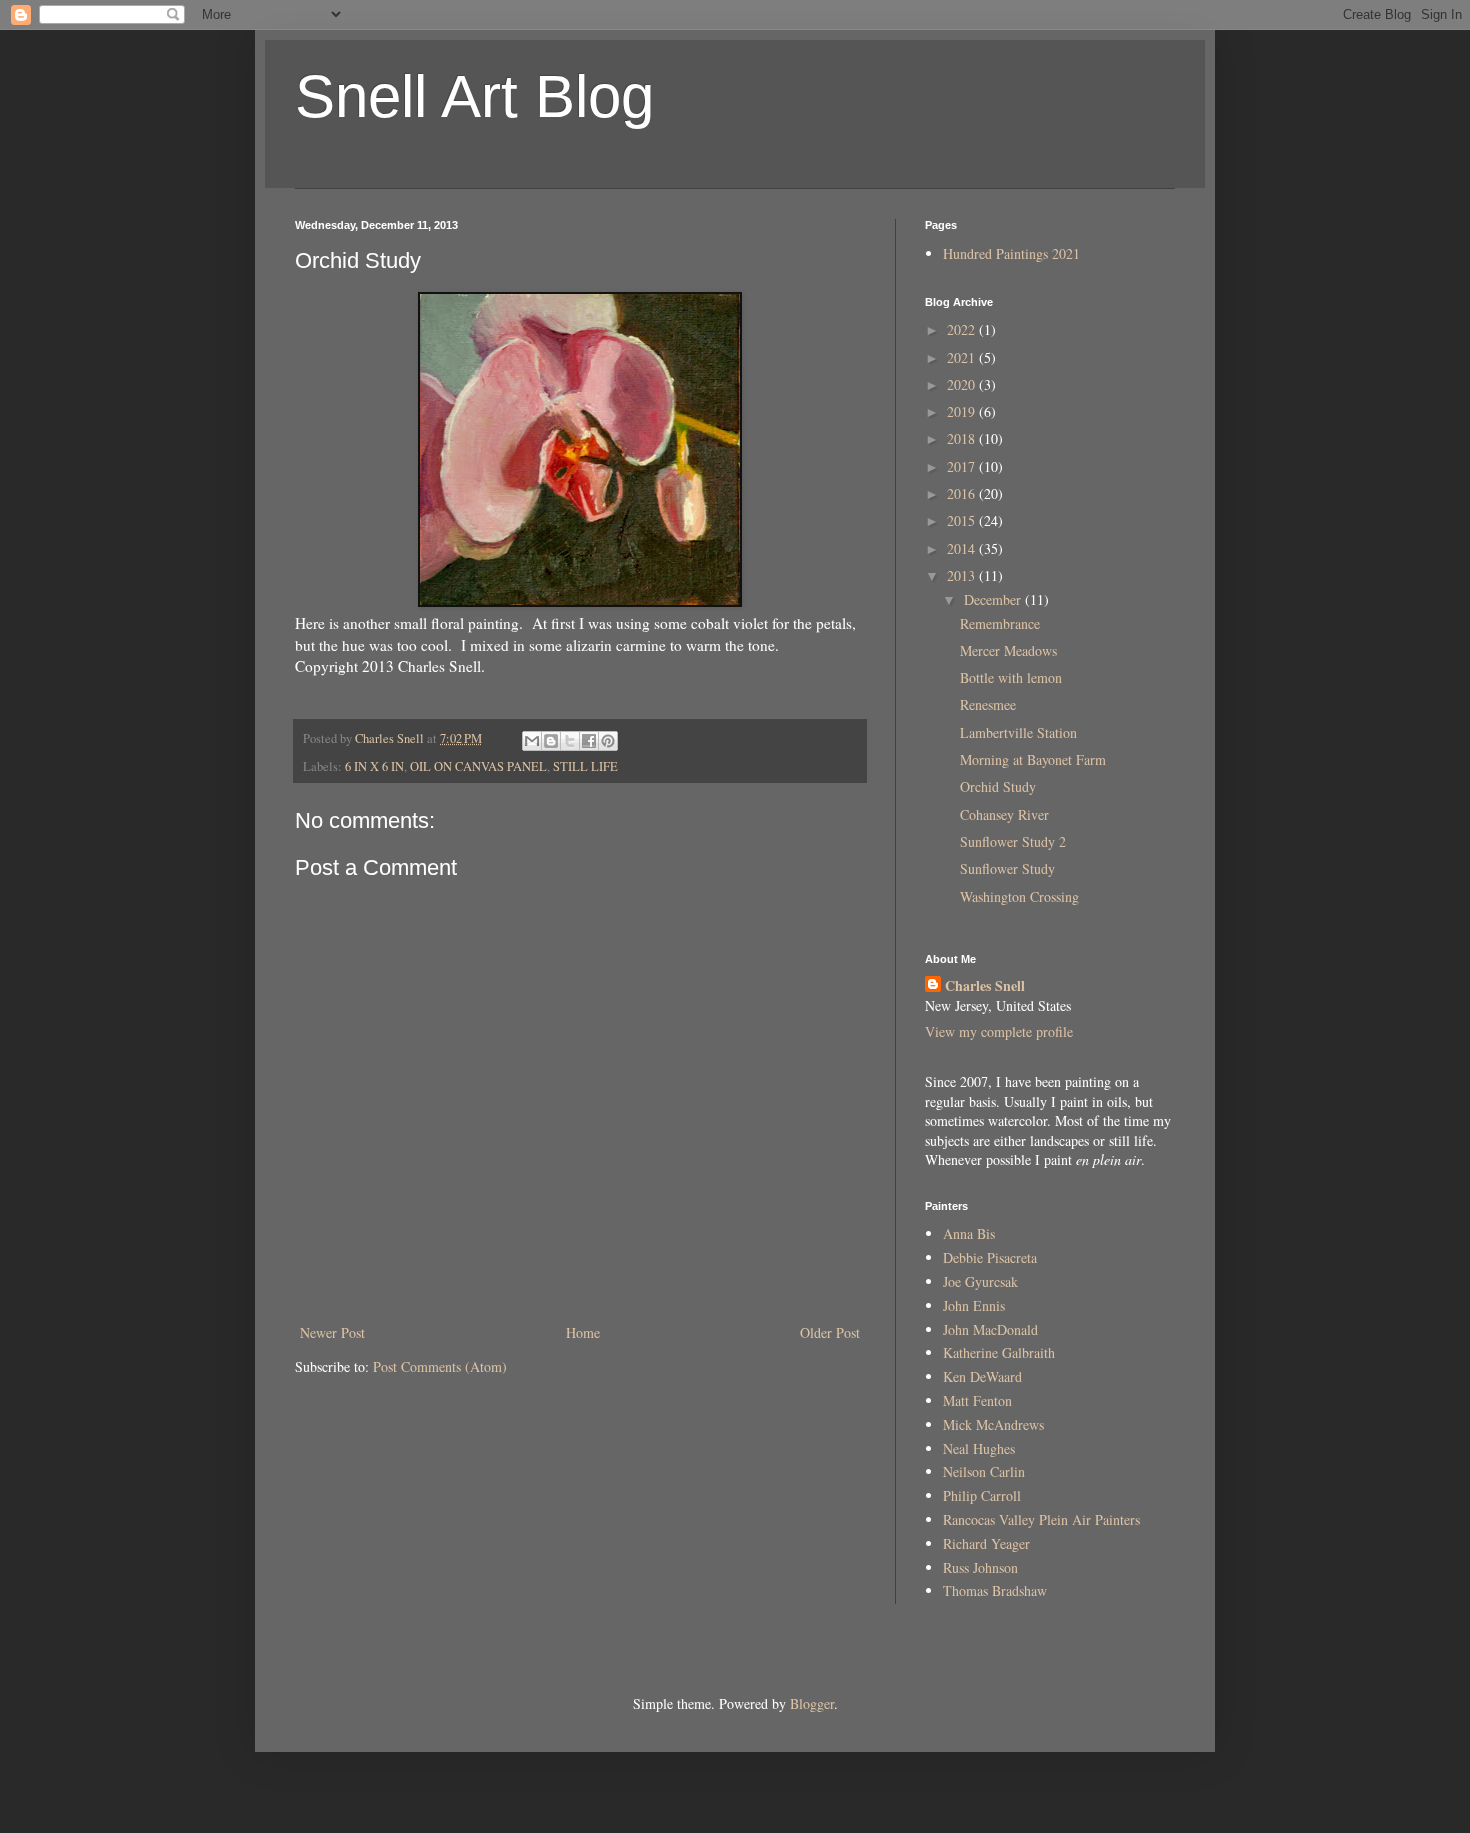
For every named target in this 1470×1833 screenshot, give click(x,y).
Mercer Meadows (1008, 650)
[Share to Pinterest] (608, 741)
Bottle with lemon (1011, 677)
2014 (963, 548)
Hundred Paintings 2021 (1011, 253)
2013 (963, 575)
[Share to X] (570, 741)
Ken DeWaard (982, 1376)
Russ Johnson (980, 1567)
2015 (963, 520)
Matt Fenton (977, 1400)
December (994, 599)
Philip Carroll (982, 1495)
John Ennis (974, 1305)
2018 (963, 438)
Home (583, 1332)
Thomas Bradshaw (995, 1590)
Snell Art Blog (474, 96)
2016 (963, 493)
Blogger (812, 1703)
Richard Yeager (986, 1543)
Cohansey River (1004, 814)
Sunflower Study (1007, 868)
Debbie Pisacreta (990, 1257)
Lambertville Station (1018, 732)
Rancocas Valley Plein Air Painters (1041, 1519)
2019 (963, 411)
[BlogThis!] (551, 741)
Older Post (830, 1332)
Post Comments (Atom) (440, 1366)
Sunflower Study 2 (1013, 841)
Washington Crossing (1019, 896)
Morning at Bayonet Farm (1033, 759)
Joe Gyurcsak (980, 1281)
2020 (963, 384)
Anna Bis (969, 1233)
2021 (963, 357)
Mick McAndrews (993, 1424)
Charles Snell (985, 986)
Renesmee (988, 704)
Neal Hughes (979, 1448)
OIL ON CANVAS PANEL (478, 766)
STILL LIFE (585, 766)
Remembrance (1000, 623)
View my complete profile (999, 1031)
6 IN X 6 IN (374, 766)
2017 (963, 466)
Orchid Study (998, 786)
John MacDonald (990, 1329)
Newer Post (332, 1332)
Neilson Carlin (984, 1471)
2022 (963, 329)
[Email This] (532, 741)
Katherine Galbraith (999, 1352)
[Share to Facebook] (589, 741)
